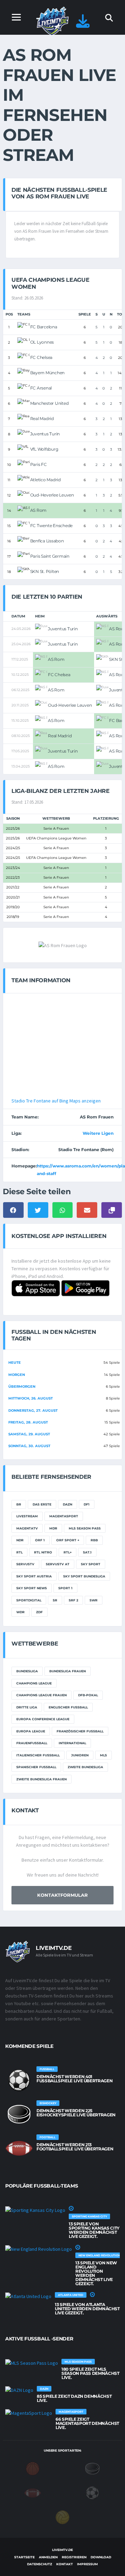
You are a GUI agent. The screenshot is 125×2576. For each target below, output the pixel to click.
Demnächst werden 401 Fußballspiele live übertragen (74, 2079)
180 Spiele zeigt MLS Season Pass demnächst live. (90, 2373)
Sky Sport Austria (34, 1576)
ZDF (39, 1612)
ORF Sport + (68, 1540)
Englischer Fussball (68, 1707)
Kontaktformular (62, 1895)
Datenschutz (40, 2564)
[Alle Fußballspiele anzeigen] (19, 2080)
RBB (94, 1540)
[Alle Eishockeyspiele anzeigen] (19, 2114)
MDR (53, 1528)
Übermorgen (22, 1387)
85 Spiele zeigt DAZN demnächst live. (74, 2398)
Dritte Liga (27, 1707)
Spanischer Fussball (36, 1767)
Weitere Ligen (98, 1133)
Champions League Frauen (41, 1695)
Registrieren (74, 2557)
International (72, 1743)
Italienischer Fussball (38, 1755)
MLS (103, 1755)
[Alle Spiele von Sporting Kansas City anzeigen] (35, 2210)
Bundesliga (27, 1671)
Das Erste (42, 1504)
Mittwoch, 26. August (31, 1398)
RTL (19, 1552)
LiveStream (27, 1516)
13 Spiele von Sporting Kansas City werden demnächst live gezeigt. (94, 2230)
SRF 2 (73, 1600)
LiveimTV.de (62, 2550)
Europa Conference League (43, 1719)
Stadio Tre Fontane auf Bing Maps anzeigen (56, 1101)
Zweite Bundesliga (85, 1767)
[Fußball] (92, 2493)
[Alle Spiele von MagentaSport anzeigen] (29, 2413)
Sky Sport (91, 1564)
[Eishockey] (92, 2468)
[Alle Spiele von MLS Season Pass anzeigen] (32, 2363)
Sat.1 (87, 1552)
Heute (15, 1363)
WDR (20, 1612)
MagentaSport (64, 1516)
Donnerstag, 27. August (33, 1410)
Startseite (24, 2557)
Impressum (87, 2564)
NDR (20, 1540)
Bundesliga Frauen (68, 1671)
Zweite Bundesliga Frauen (41, 1779)
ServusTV (25, 1564)
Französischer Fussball (80, 1731)
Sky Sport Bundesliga (84, 1576)
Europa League (31, 1731)
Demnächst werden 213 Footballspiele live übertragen (75, 2147)
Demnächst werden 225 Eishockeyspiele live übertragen (76, 2113)
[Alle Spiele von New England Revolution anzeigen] (39, 2249)
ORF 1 (40, 1540)
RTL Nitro (43, 1552)
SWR (94, 1600)
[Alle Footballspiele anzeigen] (19, 2148)
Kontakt (65, 2564)
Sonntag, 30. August (29, 1446)
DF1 (87, 1504)
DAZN (68, 1504)
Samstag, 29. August (29, 1434)
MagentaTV (27, 1528)
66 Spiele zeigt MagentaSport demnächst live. (87, 2423)
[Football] (33, 2493)
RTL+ (68, 1552)
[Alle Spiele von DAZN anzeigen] (19, 2390)
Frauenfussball (32, 1743)
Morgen (17, 1375)
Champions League (34, 1683)
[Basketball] (33, 2468)
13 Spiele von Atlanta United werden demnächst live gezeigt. (87, 2309)
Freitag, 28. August (28, 1422)
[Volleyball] (62, 2517)
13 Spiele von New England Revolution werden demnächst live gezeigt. (96, 2273)
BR (19, 1504)
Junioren (80, 1755)
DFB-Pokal (88, 1695)
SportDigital (29, 1600)
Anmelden (48, 2557)
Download (101, 2557)
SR (55, 1600)
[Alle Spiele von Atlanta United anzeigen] (28, 2296)
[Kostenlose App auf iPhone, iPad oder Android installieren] (83, 24)
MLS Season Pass (85, 1528)
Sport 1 (65, 1588)
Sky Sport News (32, 1588)
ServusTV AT (58, 1564)
